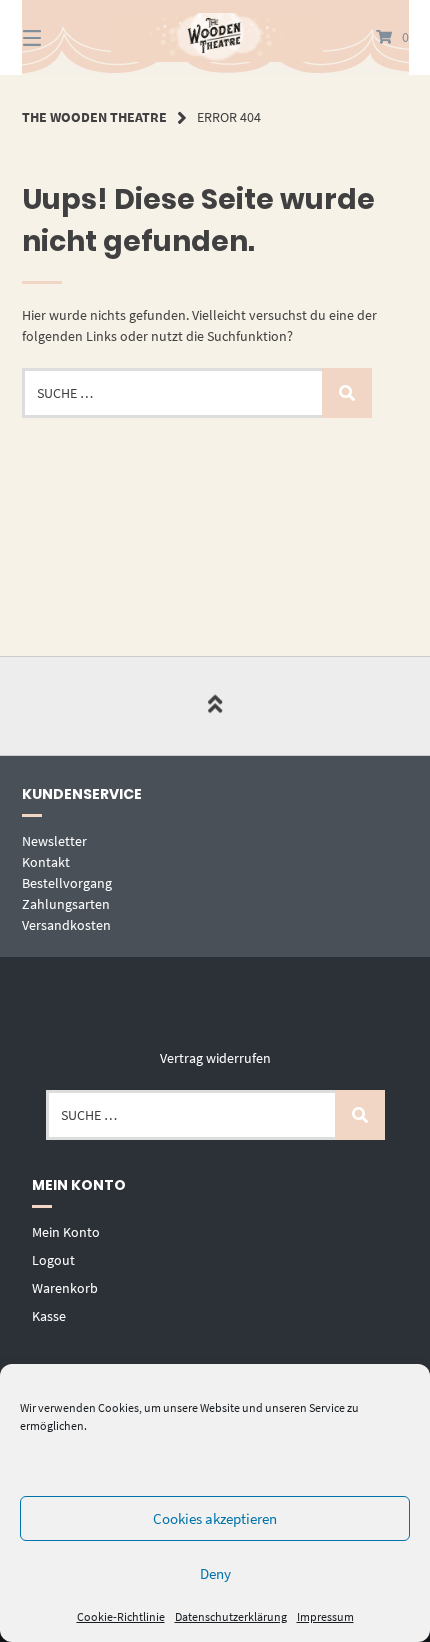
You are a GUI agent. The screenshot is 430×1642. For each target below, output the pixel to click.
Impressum (325, 1616)
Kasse (49, 1316)
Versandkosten (66, 925)
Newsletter (54, 841)
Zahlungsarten (66, 904)
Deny (215, 1573)
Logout (53, 1260)
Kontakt (46, 862)
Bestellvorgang (67, 883)
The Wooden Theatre (94, 117)
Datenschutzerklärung (231, 1616)
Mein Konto (66, 1232)
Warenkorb (65, 1288)
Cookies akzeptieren (215, 1518)
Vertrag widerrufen (215, 1058)
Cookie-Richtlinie (121, 1616)
